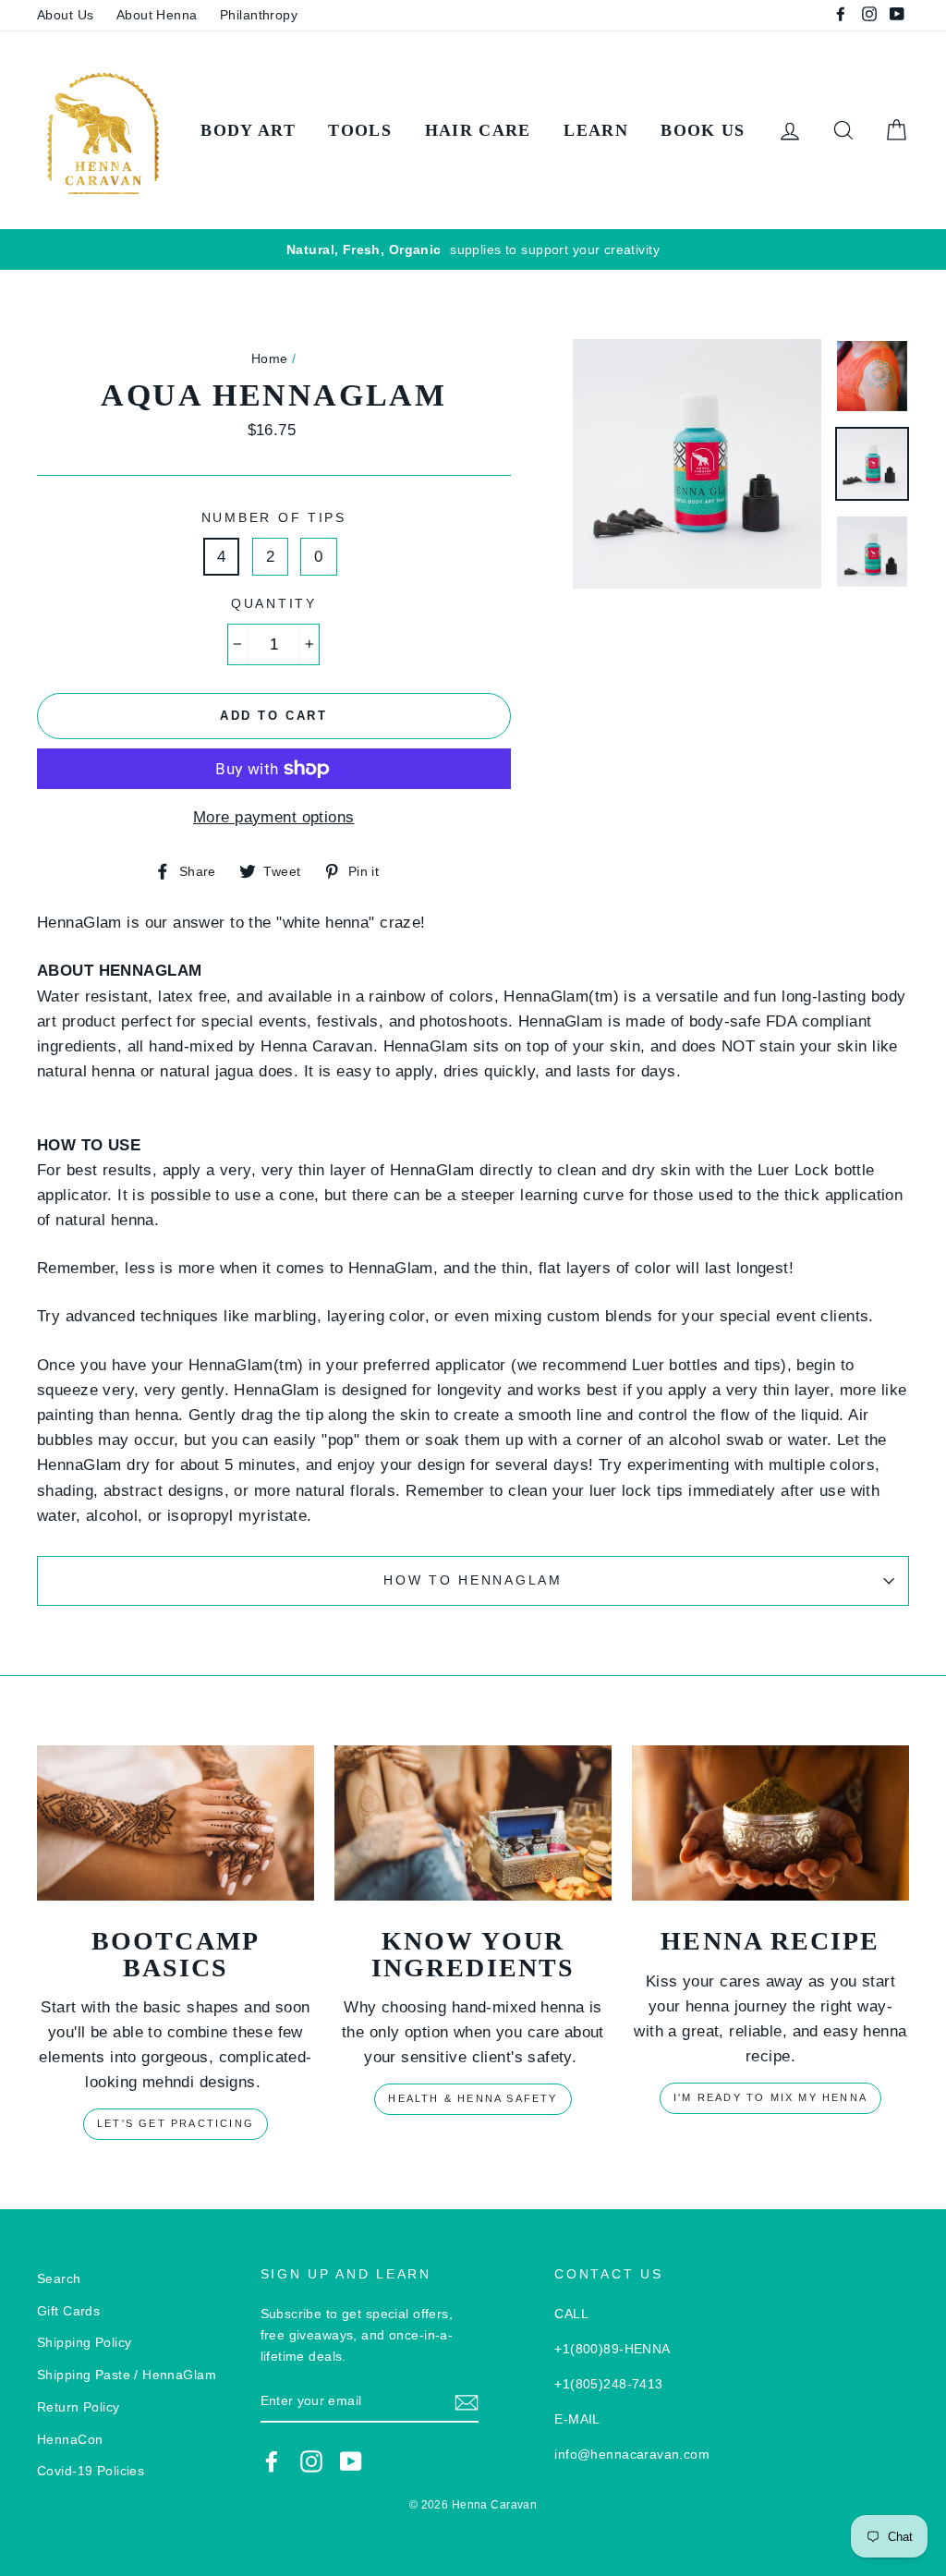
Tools (360, 130)
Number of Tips (274, 518)
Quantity (274, 604)
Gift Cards (68, 2311)
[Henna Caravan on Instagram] (311, 2461)
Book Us (703, 130)
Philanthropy (259, 15)
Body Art (248, 130)
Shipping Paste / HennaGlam (127, 2375)
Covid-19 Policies (91, 2471)
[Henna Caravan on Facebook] (272, 2461)
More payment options (274, 817)
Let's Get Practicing (176, 2123)
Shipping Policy (84, 2342)
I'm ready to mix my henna (770, 2097)
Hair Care (478, 130)
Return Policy (79, 2407)
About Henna (157, 15)
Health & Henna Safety (473, 2098)
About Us (65, 15)
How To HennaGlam (473, 1580)
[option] (473, 250)
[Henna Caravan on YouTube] (351, 2461)
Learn (596, 130)
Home (270, 358)
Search (59, 2278)
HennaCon (70, 2439)
